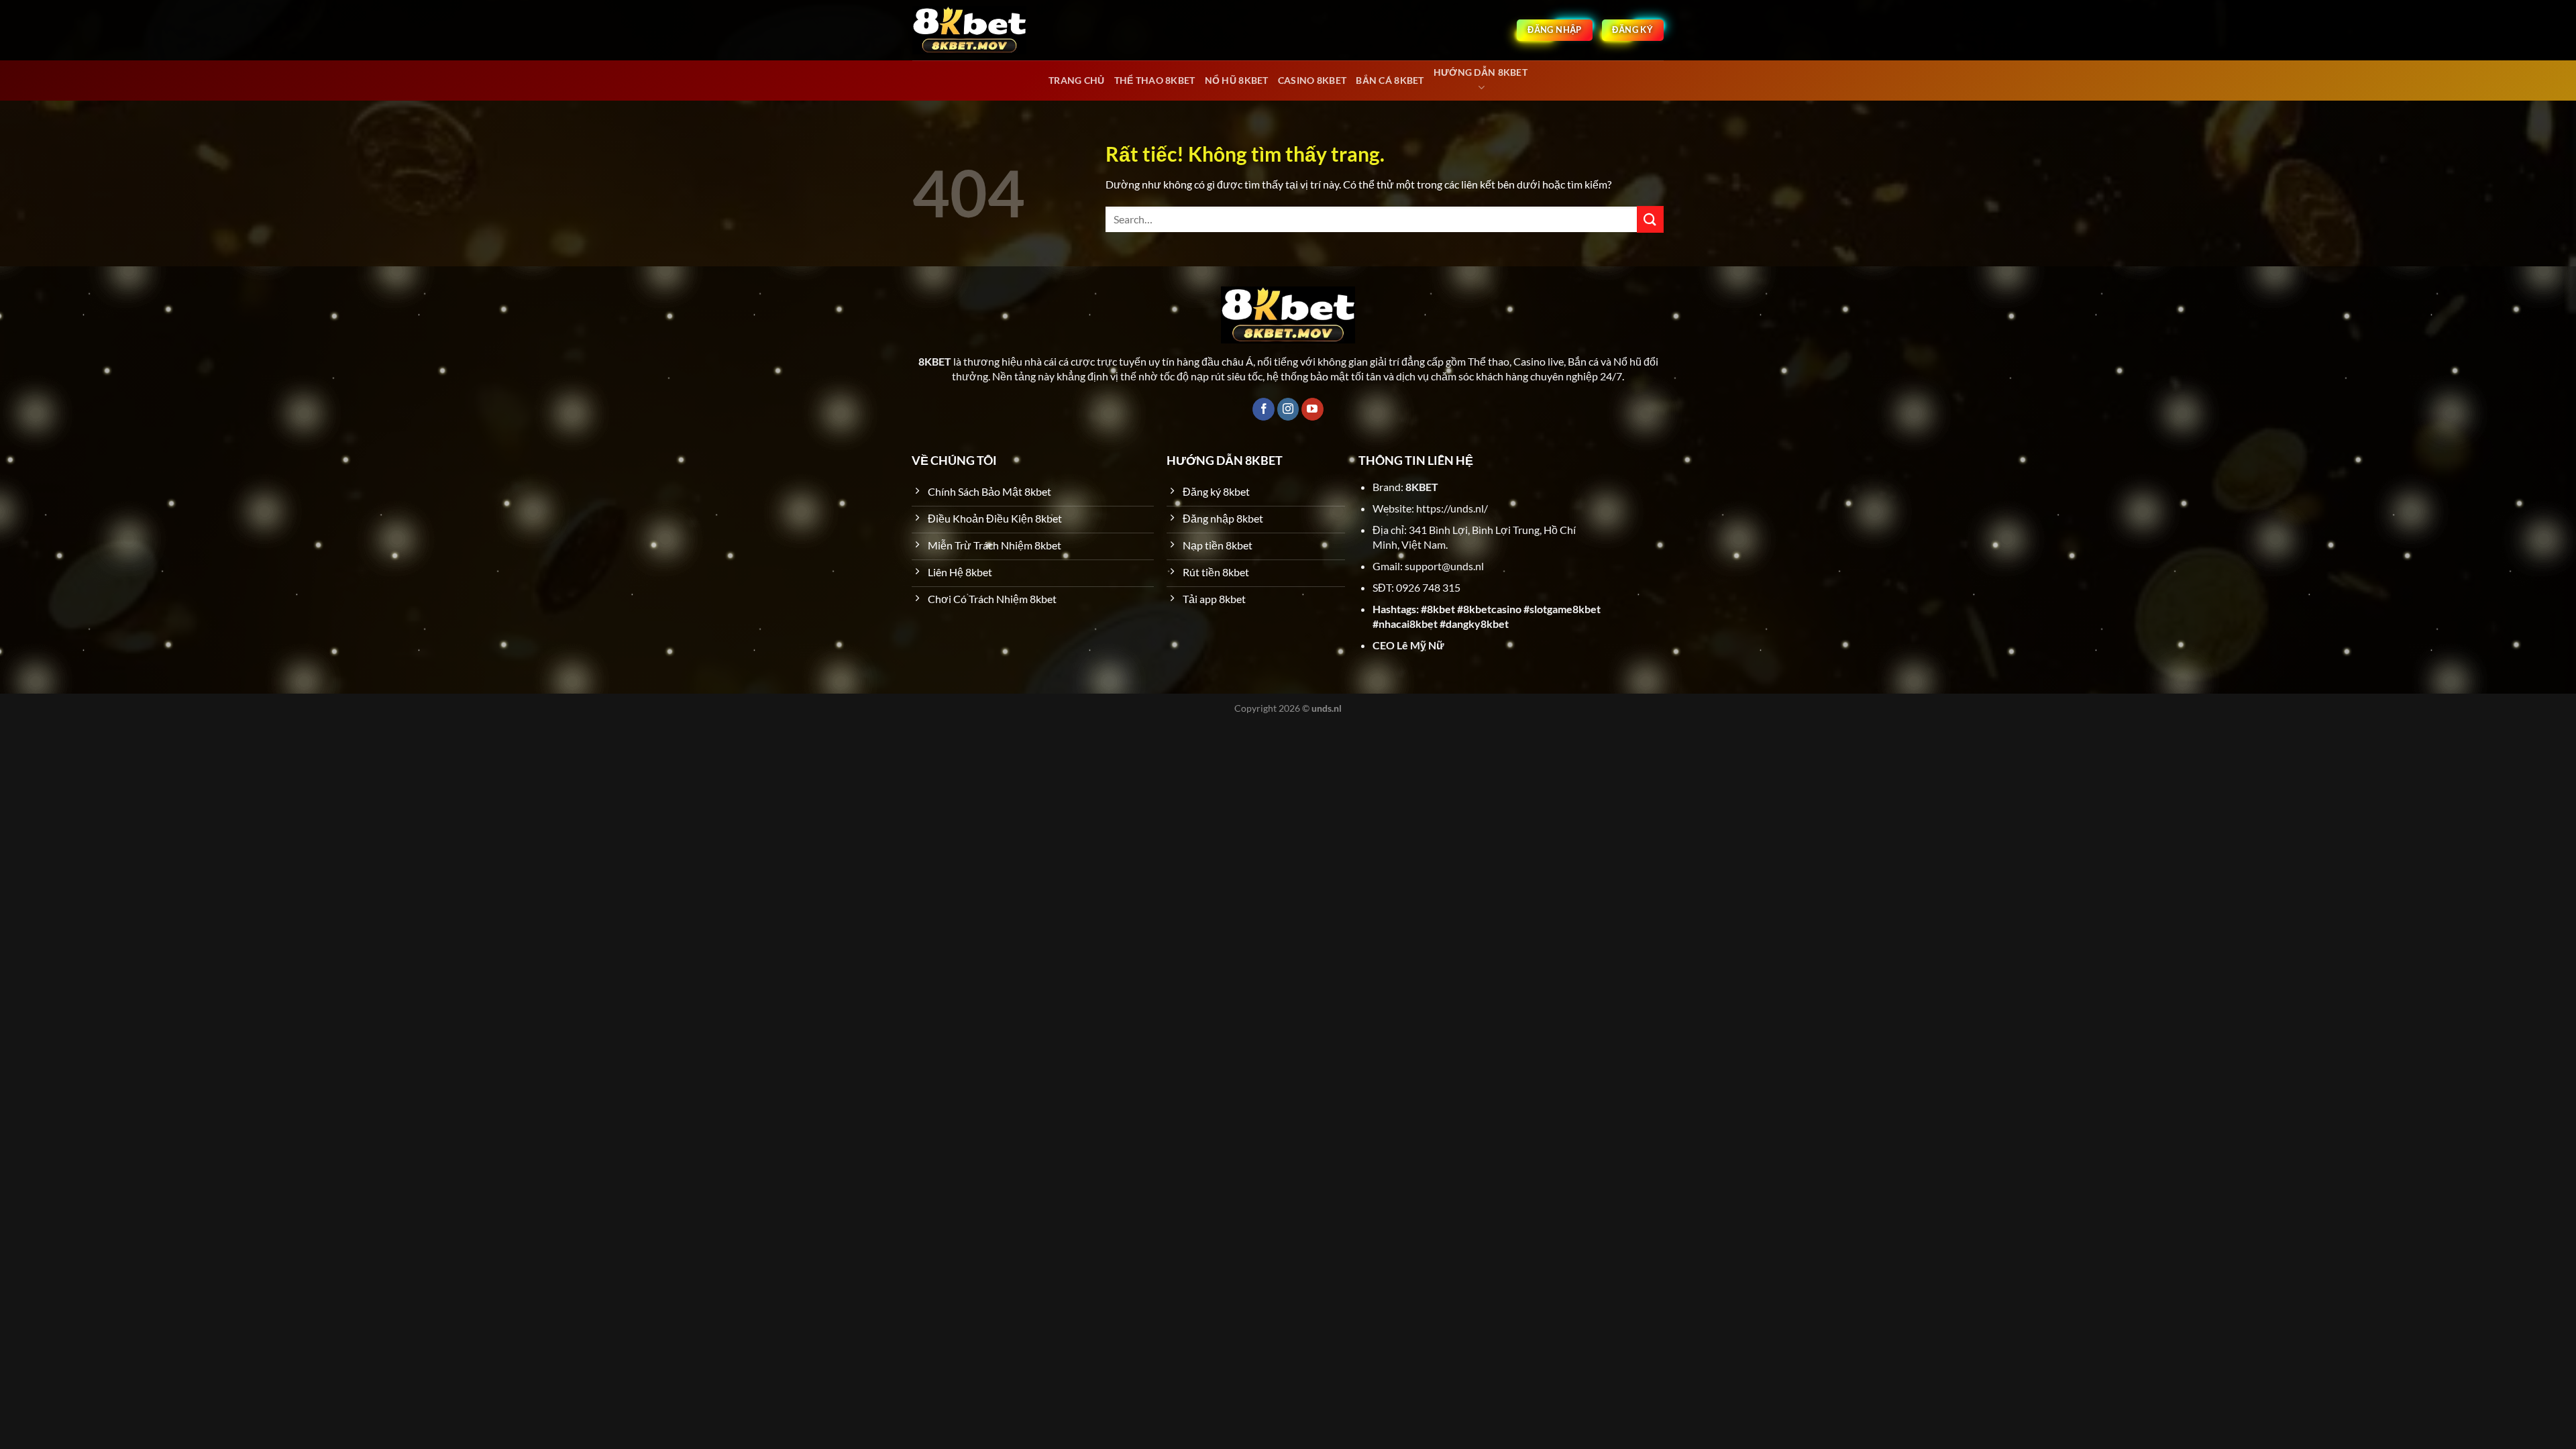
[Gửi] (1650, 219)
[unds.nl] (969, 30)
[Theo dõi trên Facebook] (1264, 409)
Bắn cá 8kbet (1390, 80)
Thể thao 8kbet (1155, 80)
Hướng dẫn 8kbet (1481, 72)
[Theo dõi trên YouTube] (1312, 409)
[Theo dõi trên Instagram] (1288, 409)
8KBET (1422, 487)
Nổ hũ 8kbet (1237, 80)
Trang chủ (1077, 80)
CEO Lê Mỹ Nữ (1408, 645)
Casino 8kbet (1312, 80)
